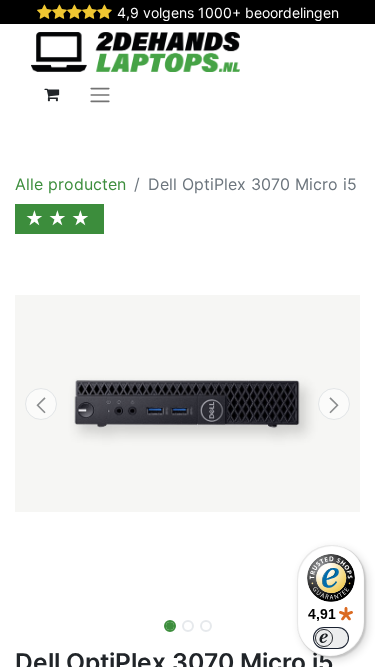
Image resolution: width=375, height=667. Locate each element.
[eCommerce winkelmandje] (51, 94)
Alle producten (70, 184)
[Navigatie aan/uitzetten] (100, 94)
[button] (41, 404)
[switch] (331, 638)
